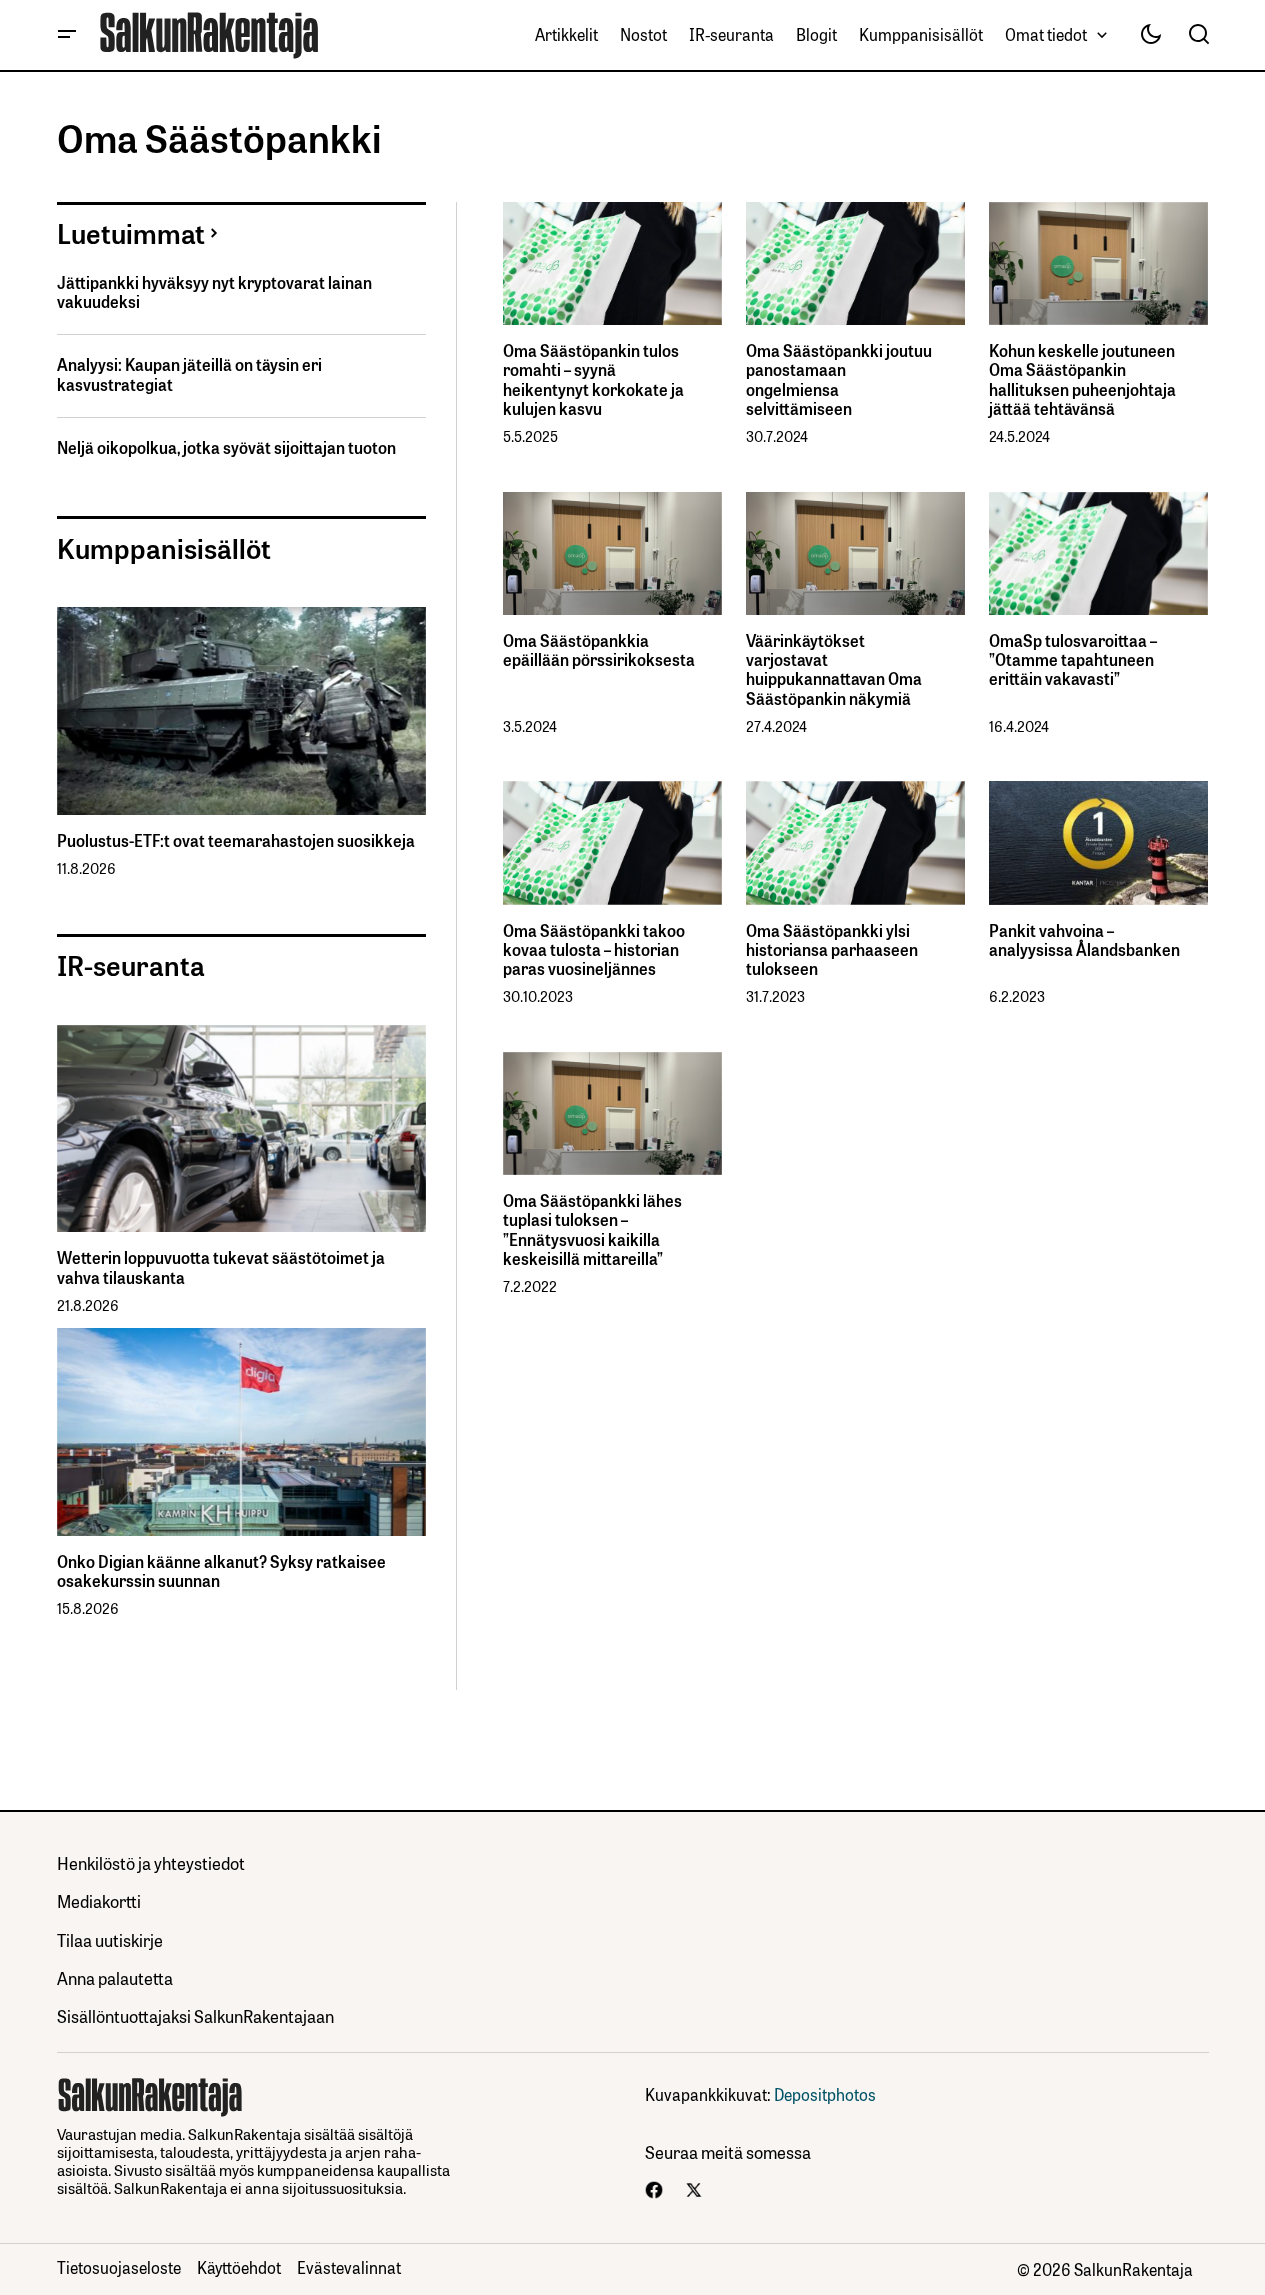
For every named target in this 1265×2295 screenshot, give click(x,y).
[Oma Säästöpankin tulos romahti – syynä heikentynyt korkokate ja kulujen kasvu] (612, 263)
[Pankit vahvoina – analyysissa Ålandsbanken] (1098, 842)
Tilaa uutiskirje (110, 1939)
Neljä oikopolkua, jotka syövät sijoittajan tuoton (226, 447)
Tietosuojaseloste (119, 2267)
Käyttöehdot (239, 2267)
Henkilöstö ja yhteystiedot (151, 1862)
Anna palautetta (115, 1977)
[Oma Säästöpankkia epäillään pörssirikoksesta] (612, 553)
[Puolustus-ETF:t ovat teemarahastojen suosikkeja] (241, 711)
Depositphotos (825, 2094)
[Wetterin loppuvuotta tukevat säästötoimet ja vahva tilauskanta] (241, 1129)
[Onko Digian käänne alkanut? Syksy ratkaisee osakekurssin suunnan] (241, 1432)
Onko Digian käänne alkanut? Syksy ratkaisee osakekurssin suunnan (221, 1571)
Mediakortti (99, 1900)
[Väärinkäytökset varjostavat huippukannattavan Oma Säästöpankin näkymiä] (855, 553)
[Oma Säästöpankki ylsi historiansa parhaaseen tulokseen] (855, 842)
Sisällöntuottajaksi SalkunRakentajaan (195, 2015)
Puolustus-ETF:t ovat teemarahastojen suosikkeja (236, 840)
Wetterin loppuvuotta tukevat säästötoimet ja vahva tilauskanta (221, 1267)
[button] (67, 35)
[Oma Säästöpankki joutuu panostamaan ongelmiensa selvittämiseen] (855, 263)
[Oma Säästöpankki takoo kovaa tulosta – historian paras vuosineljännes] (612, 842)
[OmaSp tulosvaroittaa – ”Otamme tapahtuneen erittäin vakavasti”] (1098, 553)
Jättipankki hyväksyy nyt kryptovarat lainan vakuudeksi (214, 292)
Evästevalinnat (349, 2267)
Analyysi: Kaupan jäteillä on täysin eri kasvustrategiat (189, 374)
